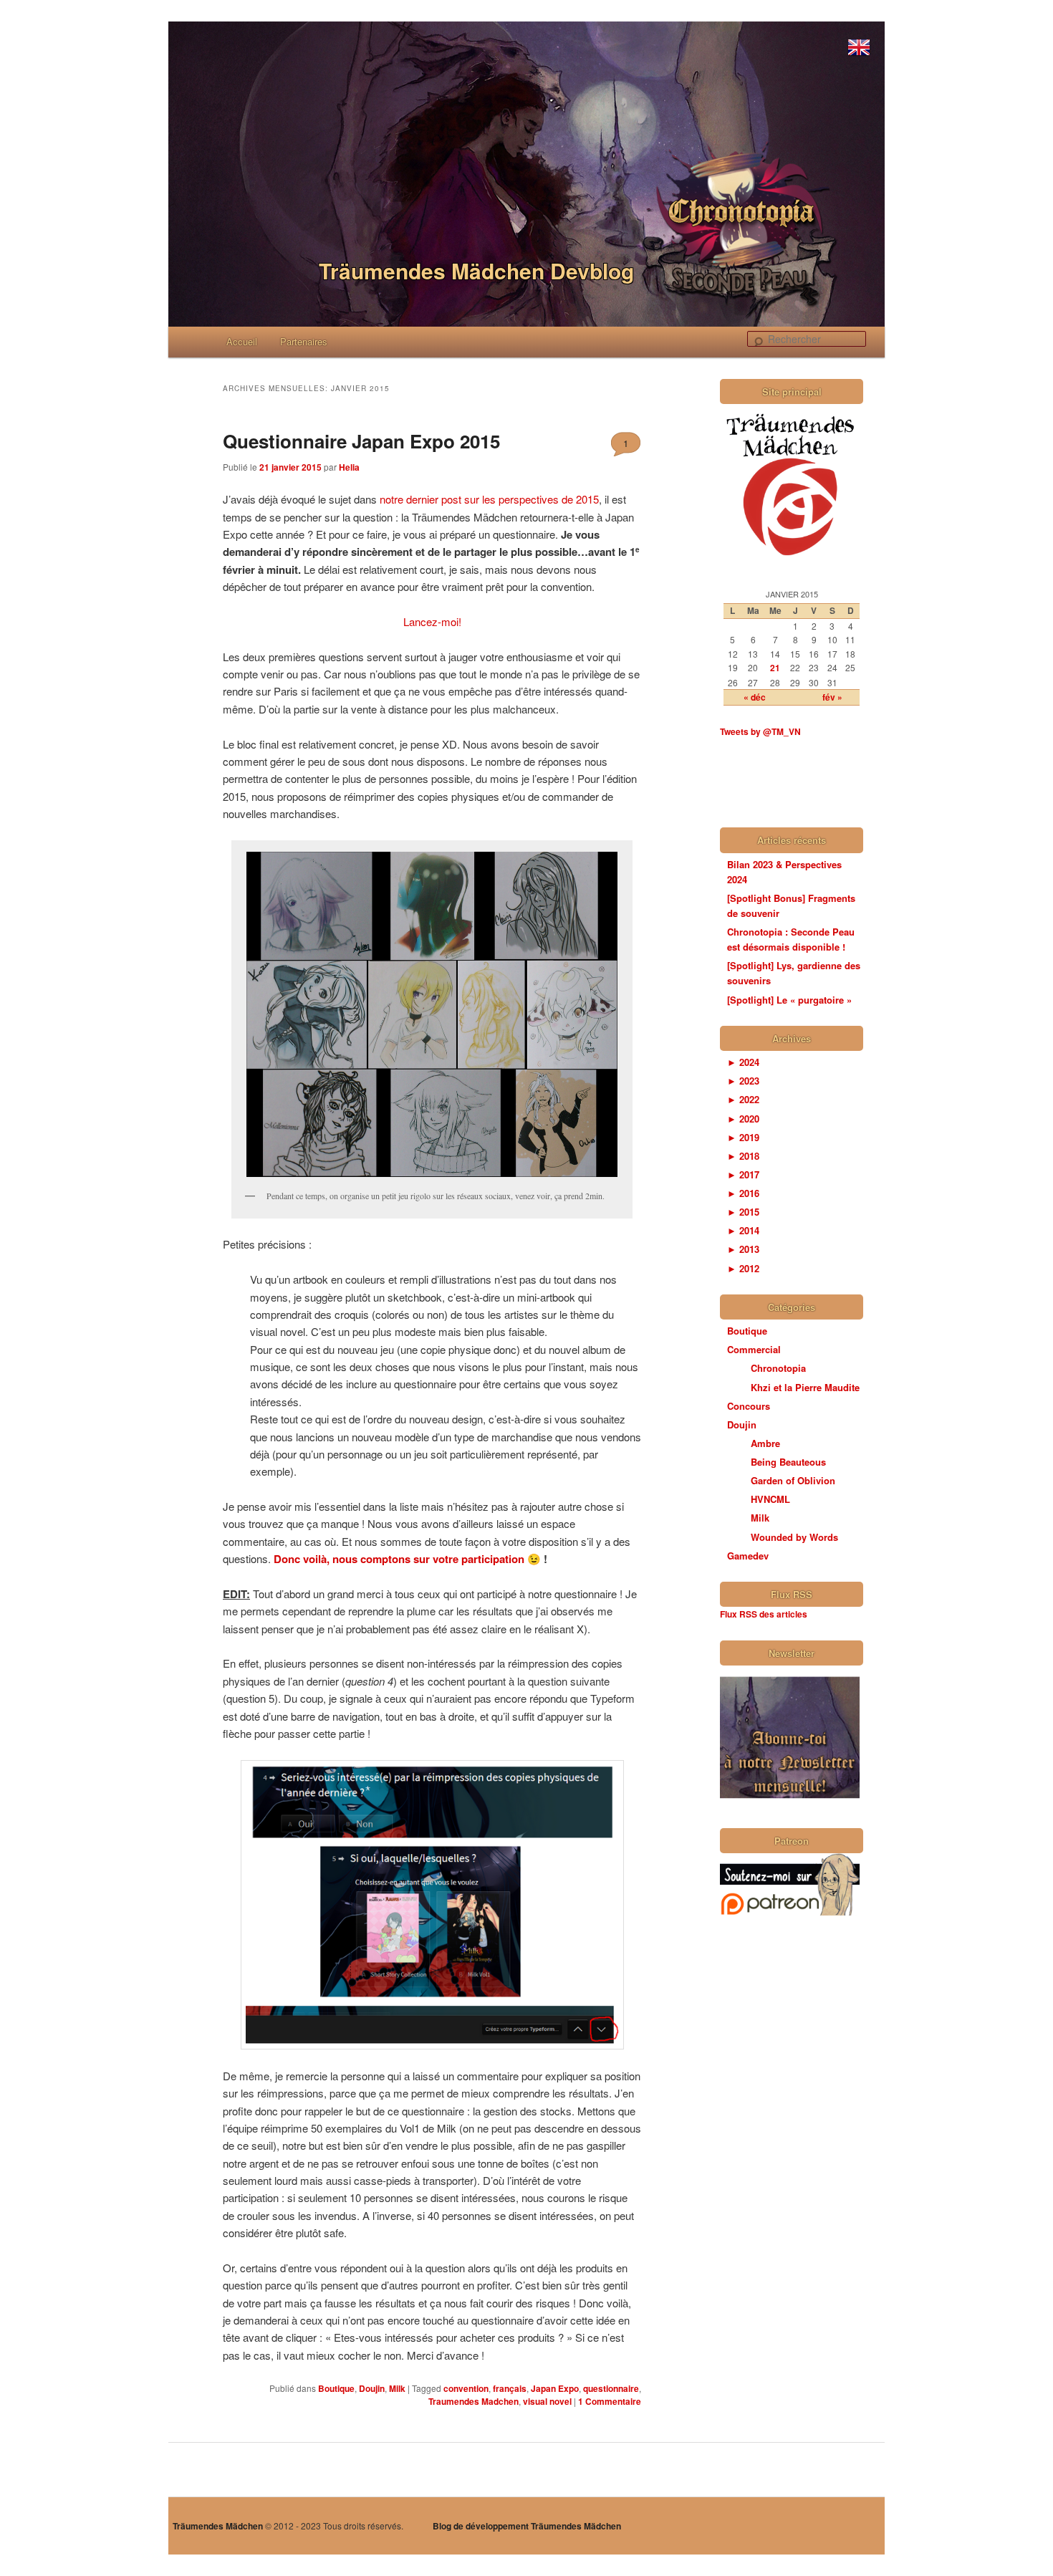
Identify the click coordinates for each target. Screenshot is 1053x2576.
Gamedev (748, 1556)
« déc (755, 697)
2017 (743, 1174)
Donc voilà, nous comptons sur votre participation (399, 1559)
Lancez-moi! (432, 621)
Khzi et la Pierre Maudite (805, 1387)
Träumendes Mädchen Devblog (476, 270)
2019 (743, 1137)
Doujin (372, 2388)
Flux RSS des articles (764, 1614)
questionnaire (611, 2388)
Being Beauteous (788, 1462)
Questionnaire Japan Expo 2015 (361, 441)
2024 (743, 1062)
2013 (743, 1249)
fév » (832, 697)
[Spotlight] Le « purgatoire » (789, 1000)
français (510, 2388)
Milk (397, 2388)
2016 (743, 1193)
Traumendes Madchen (473, 2401)
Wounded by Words (794, 1537)
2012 (743, 1268)
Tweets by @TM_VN (760, 731)
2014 (743, 1230)
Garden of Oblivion (793, 1480)
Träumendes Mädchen (218, 2526)
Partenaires (304, 341)
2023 (743, 1081)
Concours (749, 1406)
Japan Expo (555, 2388)
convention (466, 2388)
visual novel (547, 2401)
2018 (743, 1156)
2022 (743, 1099)
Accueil (242, 341)
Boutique (336, 2388)
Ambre (765, 1443)
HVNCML (770, 1499)
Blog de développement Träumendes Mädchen (527, 2526)
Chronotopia (778, 1368)
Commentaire (610, 2401)
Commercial (754, 1349)
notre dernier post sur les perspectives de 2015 (488, 499)
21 (775, 668)
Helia (349, 467)
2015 (743, 1212)
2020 (743, 1119)
